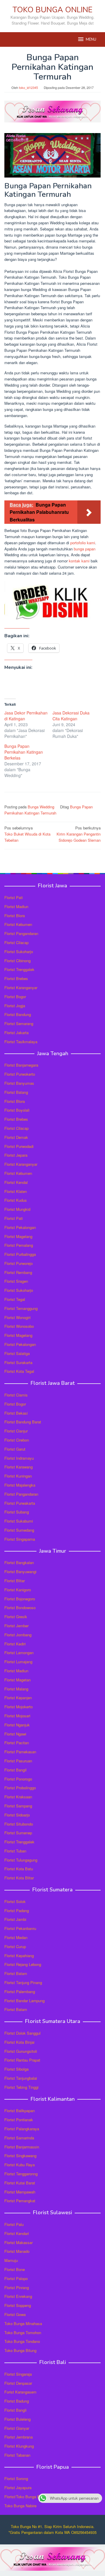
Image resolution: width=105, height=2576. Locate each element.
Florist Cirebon (17, 1440)
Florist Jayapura (18, 2488)
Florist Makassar (19, 2242)
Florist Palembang (20, 1992)
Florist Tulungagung (21, 1860)
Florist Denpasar (18, 2383)
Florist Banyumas (19, 1083)
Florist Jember (16, 1626)
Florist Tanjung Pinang (23, 1982)
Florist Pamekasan (20, 1752)
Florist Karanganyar (21, 987)
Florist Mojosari (17, 1716)
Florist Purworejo (19, 1263)
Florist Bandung (18, 1014)
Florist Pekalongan (20, 1227)
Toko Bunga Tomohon (23, 2333)
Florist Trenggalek (19, 969)
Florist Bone (15, 2269)
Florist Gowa (15, 2314)
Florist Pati (14, 897)
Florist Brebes (16, 978)
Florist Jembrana (19, 2437)
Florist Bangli (15, 2410)
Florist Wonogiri (17, 1317)
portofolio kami (83, 543)
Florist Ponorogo (18, 1779)
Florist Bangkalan (19, 1562)
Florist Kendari (17, 2233)
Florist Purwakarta (20, 1503)
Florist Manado (17, 2251)
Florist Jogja (15, 1006)
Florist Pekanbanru (20, 1928)
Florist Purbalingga (20, 1254)
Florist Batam (16, 1973)
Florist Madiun (16, 906)
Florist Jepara (16, 1155)
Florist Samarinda (19, 2138)
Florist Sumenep (18, 1833)
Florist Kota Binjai (19, 2042)
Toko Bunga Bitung (20, 2350)
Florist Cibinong (17, 961)
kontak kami (79, 561)
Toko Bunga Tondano (22, 2341)
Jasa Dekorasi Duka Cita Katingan (71, 716)
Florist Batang (16, 1092)
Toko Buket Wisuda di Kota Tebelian (27, 834)
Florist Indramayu (19, 1458)
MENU (91, 39)
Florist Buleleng (17, 2419)
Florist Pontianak (19, 2120)
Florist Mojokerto (19, 1707)
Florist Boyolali (17, 1110)
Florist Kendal (16, 1182)
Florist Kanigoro (18, 1590)
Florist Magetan (17, 1680)
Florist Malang (16, 1689)
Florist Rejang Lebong (23, 1964)
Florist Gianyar (17, 2428)
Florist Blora (15, 916)
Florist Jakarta (16, 1033)
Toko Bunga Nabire (20, 2506)
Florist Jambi (15, 1919)
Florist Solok (15, 1901)
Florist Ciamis (16, 1395)
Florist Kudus (16, 1200)
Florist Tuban (15, 1851)
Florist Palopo (16, 2278)
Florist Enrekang (18, 2296)
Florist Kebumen (18, 924)
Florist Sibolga (16, 2069)
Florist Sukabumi (19, 1521)
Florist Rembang (18, 1272)
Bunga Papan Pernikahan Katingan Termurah (49, 810)
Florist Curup (15, 1946)
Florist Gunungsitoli (21, 2051)
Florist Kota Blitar (19, 1878)
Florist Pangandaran (21, 933)
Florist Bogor (15, 997)
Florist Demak (16, 1137)
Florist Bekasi (16, 1413)
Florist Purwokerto (20, 1074)
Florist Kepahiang (19, 1956)
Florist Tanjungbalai (21, 2078)
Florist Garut (15, 1449)
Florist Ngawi (15, 1734)
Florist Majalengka (20, 1485)
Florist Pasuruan (18, 1761)
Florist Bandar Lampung (24, 2001)
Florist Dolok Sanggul (22, 2033)
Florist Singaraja (18, 2374)
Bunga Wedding (41, 807)
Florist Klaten (16, 1191)
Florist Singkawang (20, 2156)
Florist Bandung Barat (23, 1422)
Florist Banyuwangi (20, 1572)
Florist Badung (17, 2401)
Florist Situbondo (19, 1824)
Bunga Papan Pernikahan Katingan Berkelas (24, 752)
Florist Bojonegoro (20, 1599)
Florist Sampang (18, 1806)
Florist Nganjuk (17, 1725)
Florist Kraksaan (18, 1797)
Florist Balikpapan (20, 2111)
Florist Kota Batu (19, 1869)
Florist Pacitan (17, 1743)
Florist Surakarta (18, 1362)
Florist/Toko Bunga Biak (25, 2497)
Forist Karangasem (20, 2392)
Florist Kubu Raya (20, 2165)
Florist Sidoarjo (17, 1815)
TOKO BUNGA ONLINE (52, 10)
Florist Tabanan (17, 2455)
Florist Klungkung (19, 2446)
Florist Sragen (16, 1281)
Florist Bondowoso (20, 1608)
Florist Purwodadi (19, 1146)
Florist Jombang (18, 1635)
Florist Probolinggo (20, 1788)
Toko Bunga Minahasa (23, 2323)
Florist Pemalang (19, 1245)
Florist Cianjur (16, 1431)
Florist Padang (17, 1911)
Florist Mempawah (20, 2192)
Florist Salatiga (17, 1353)
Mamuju (11, 2260)
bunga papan (85, 549)
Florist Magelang (18, 1236)
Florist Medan (16, 1937)
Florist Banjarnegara (21, 1065)
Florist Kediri (15, 1644)
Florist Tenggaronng (21, 2174)
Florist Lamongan (19, 1653)
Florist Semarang (19, 1023)
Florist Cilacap (16, 942)
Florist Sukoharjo (19, 952)
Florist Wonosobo (19, 1326)
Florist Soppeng (18, 2305)
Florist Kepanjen (18, 1698)
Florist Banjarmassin (22, 2147)
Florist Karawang (19, 1467)
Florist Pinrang (17, 2287)
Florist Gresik (16, 1617)
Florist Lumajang (18, 1662)
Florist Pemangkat (20, 2201)
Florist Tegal (15, 1299)
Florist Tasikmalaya (21, 1042)
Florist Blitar (15, 1581)
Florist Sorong (16, 2478)
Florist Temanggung (21, 1308)
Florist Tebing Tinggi (21, 2087)
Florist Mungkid (17, 1209)
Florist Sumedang (19, 1530)
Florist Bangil (15, 1770)
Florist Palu (14, 2224)
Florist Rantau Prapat (22, 2060)
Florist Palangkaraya (22, 2129)
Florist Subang (17, 1512)
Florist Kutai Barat (20, 2183)
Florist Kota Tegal (19, 1371)
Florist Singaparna (20, 1539)
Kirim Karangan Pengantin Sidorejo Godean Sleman (79, 834)
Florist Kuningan (18, 1476)
